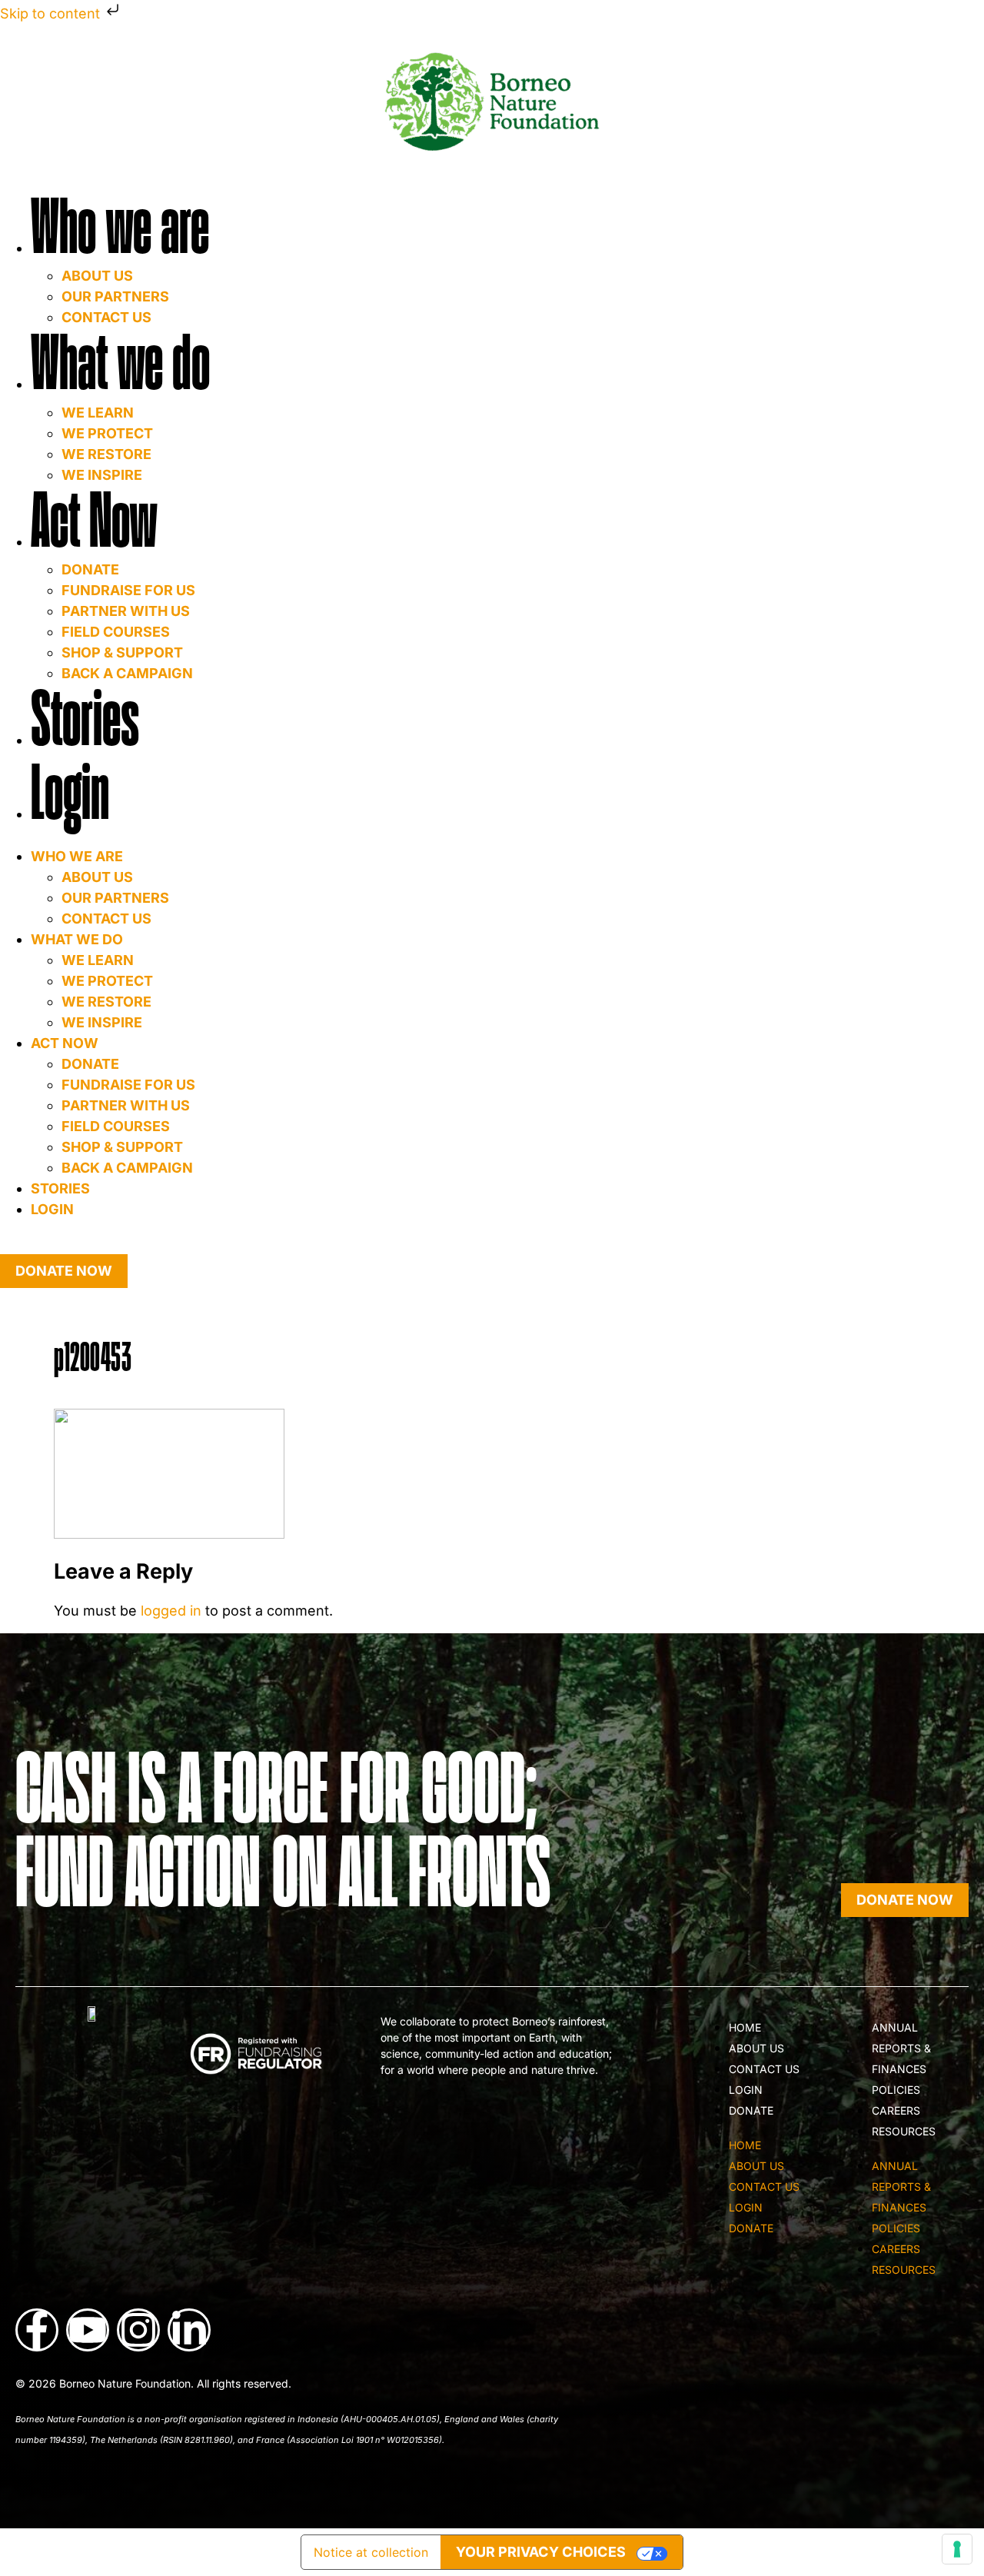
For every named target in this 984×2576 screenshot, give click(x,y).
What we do (120, 364)
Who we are (120, 228)
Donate (90, 569)
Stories (85, 720)
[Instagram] (138, 2330)
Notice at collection (371, 2552)
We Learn (98, 413)
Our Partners (115, 296)
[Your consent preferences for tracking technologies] (957, 2549)
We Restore (106, 454)
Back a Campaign (127, 1168)
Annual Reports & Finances (901, 2048)
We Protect (107, 433)
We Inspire (102, 1022)
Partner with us (126, 611)
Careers (896, 2110)
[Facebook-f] (37, 2330)
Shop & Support (122, 652)
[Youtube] (88, 2330)
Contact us (106, 919)
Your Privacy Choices (541, 2552)
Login (70, 794)
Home (745, 2027)
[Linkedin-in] (189, 2330)
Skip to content (52, 13)
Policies (896, 2090)
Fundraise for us (128, 590)
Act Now (94, 522)
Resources (904, 2131)
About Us (97, 276)
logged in (171, 1611)
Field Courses (116, 632)
